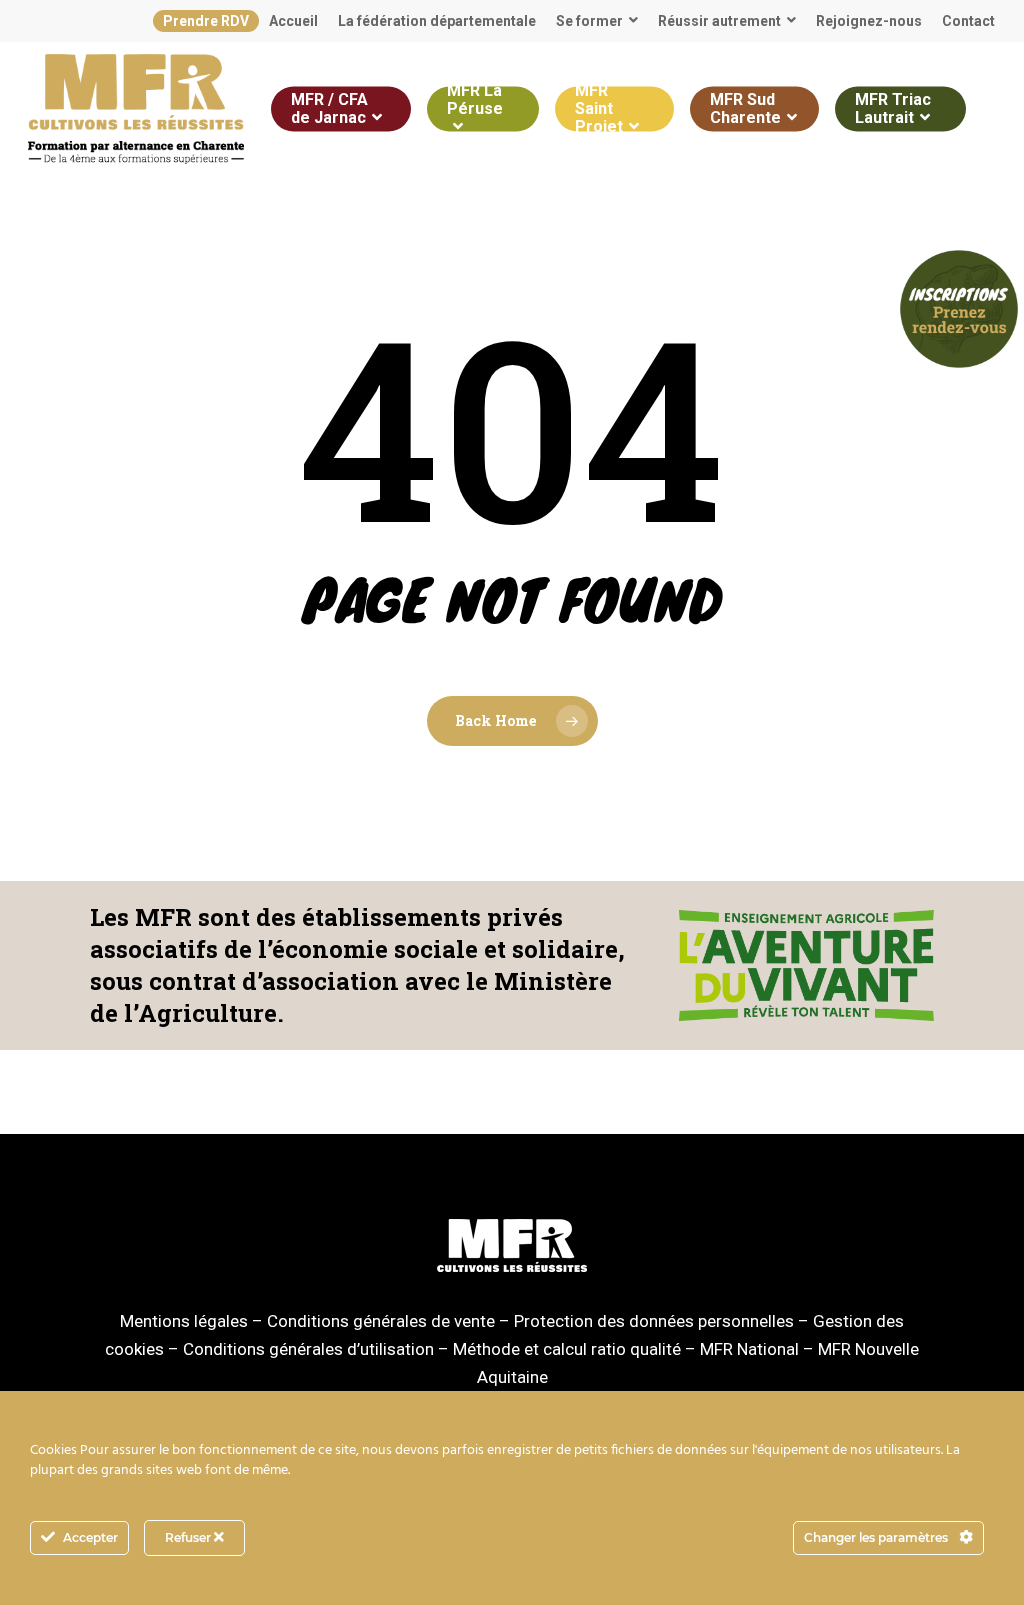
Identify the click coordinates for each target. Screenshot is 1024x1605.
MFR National (749, 1349)
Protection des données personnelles (654, 1321)
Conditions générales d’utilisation (308, 1349)
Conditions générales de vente (381, 1321)
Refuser (189, 1537)
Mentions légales (184, 1321)
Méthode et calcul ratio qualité (567, 1349)
